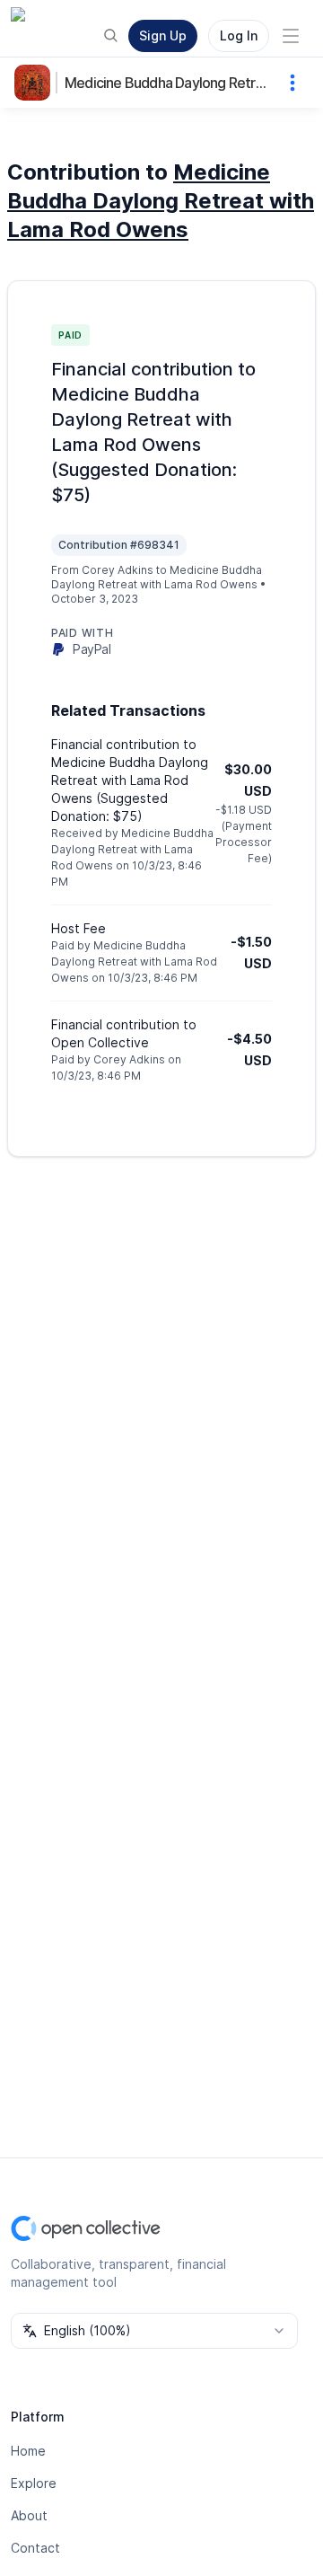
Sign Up (163, 35)
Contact (35, 2548)
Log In (239, 35)
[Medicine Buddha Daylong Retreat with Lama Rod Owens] (36, 83)
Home (28, 2451)
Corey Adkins (118, 570)
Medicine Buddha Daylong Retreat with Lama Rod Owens (168, 83)
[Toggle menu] (291, 36)
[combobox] (154, 2331)
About (29, 2515)
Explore (34, 2483)
